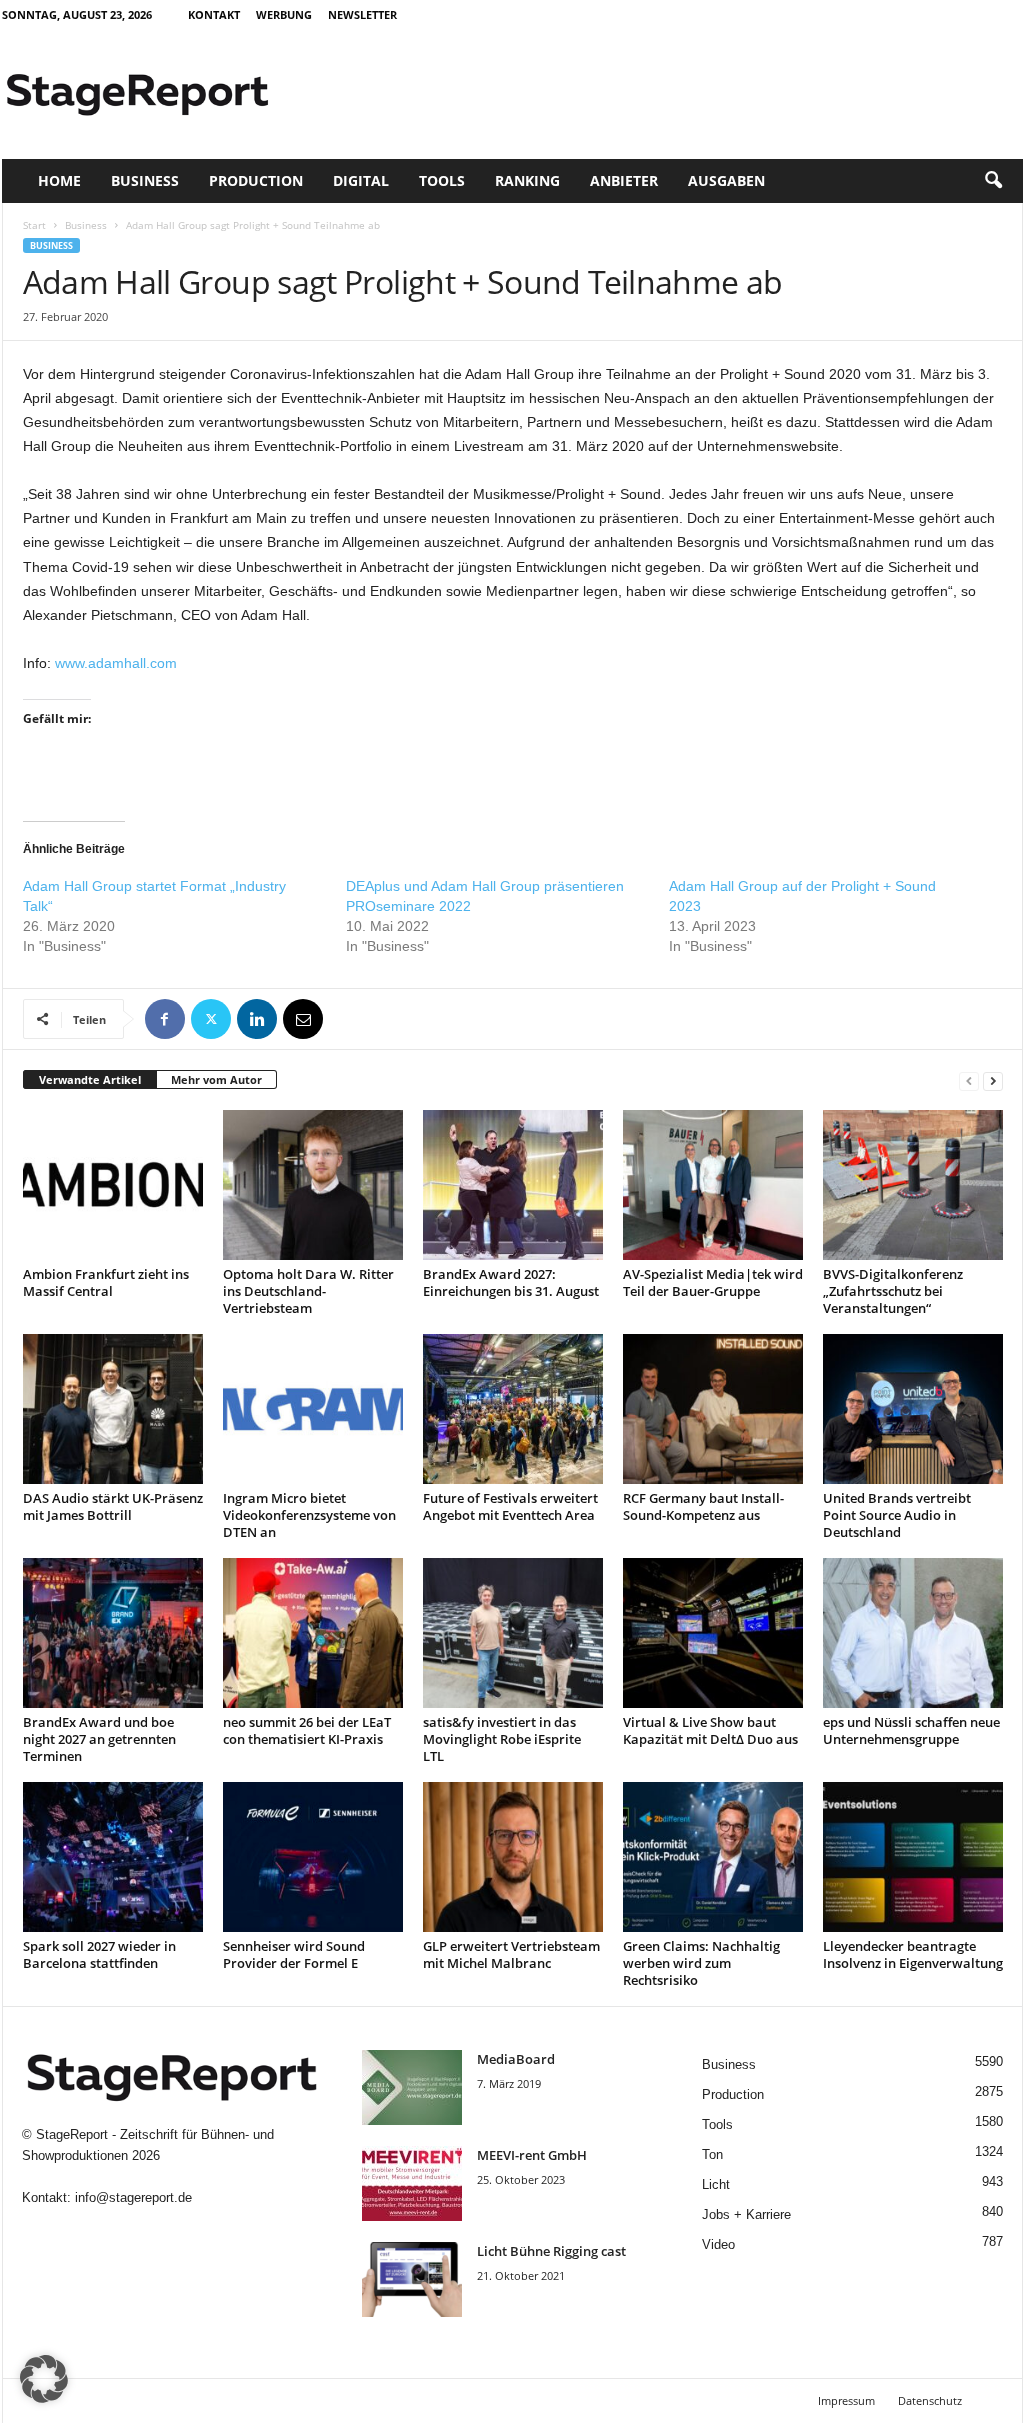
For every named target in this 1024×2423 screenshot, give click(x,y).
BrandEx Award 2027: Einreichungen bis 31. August (511, 1282)
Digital (361, 180)
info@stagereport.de (133, 2197)
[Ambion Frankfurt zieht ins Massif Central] (113, 1185)
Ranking (527, 180)
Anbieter (624, 180)
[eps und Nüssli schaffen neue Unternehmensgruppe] (913, 1633)
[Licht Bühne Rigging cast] (412, 2279)
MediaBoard (516, 2059)
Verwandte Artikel (90, 1079)
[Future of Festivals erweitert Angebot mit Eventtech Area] (513, 1409)
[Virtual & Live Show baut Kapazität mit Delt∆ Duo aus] (713, 1633)
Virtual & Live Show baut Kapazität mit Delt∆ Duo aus (710, 1730)
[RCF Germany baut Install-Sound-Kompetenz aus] (713, 1409)
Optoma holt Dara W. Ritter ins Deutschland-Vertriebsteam (308, 1291)
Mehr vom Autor (216, 1079)
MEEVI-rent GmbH (532, 2155)
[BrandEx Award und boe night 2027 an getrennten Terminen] (113, 1633)
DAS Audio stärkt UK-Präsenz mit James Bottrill (113, 1506)
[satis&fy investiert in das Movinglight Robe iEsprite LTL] (513, 1633)
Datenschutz (930, 2400)
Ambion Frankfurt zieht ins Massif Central (106, 1282)
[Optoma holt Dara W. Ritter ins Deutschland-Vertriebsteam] (313, 1185)
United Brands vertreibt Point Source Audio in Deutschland (897, 1515)
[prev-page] (969, 1080)
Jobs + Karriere (746, 2214)
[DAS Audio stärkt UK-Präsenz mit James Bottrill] (113, 1409)
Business (145, 180)
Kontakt (214, 14)
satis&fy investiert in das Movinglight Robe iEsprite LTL (502, 1739)
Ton (712, 2154)
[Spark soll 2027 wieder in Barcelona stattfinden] (113, 1857)
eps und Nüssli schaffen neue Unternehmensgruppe (911, 1730)
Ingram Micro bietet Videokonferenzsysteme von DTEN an (309, 1515)
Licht (716, 2184)
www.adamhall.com (116, 663)
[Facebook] (165, 1019)
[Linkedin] (257, 1019)
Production (256, 180)
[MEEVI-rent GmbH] (412, 2183)
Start (34, 225)
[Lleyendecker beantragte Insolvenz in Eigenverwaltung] (913, 1857)
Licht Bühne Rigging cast (551, 2251)
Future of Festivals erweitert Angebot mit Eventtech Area (510, 1506)
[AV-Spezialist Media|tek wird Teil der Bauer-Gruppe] (713, 1185)
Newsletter (362, 14)
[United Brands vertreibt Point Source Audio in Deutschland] (913, 1409)
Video (718, 2244)
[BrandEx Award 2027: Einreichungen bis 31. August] (513, 1185)
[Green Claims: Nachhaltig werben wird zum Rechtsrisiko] (713, 1857)
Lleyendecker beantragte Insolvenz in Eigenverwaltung (913, 1954)
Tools (442, 180)
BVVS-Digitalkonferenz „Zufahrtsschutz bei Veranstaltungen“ (893, 1291)
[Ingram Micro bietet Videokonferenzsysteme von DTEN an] (313, 1409)
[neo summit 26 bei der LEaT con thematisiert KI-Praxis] (313, 1633)
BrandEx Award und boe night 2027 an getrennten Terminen (99, 1739)
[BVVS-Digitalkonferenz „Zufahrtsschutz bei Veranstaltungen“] (913, 1185)
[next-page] (993, 1080)
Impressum (846, 2400)
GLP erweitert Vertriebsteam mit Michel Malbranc (511, 1954)
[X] (211, 1019)
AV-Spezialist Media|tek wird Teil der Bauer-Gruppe (713, 1282)
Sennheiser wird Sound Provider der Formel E (294, 1954)
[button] (993, 181)
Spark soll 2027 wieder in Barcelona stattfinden (99, 1954)
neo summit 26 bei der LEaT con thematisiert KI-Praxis (307, 1730)
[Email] (303, 1019)
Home (59, 180)
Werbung (284, 14)
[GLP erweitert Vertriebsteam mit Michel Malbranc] (513, 1857)
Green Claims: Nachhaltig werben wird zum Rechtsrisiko (701, 1963)
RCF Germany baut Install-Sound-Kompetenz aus (703, 1506)
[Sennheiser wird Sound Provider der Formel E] (313, 1857)
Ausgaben (726, 180)
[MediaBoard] (412, 2087)
